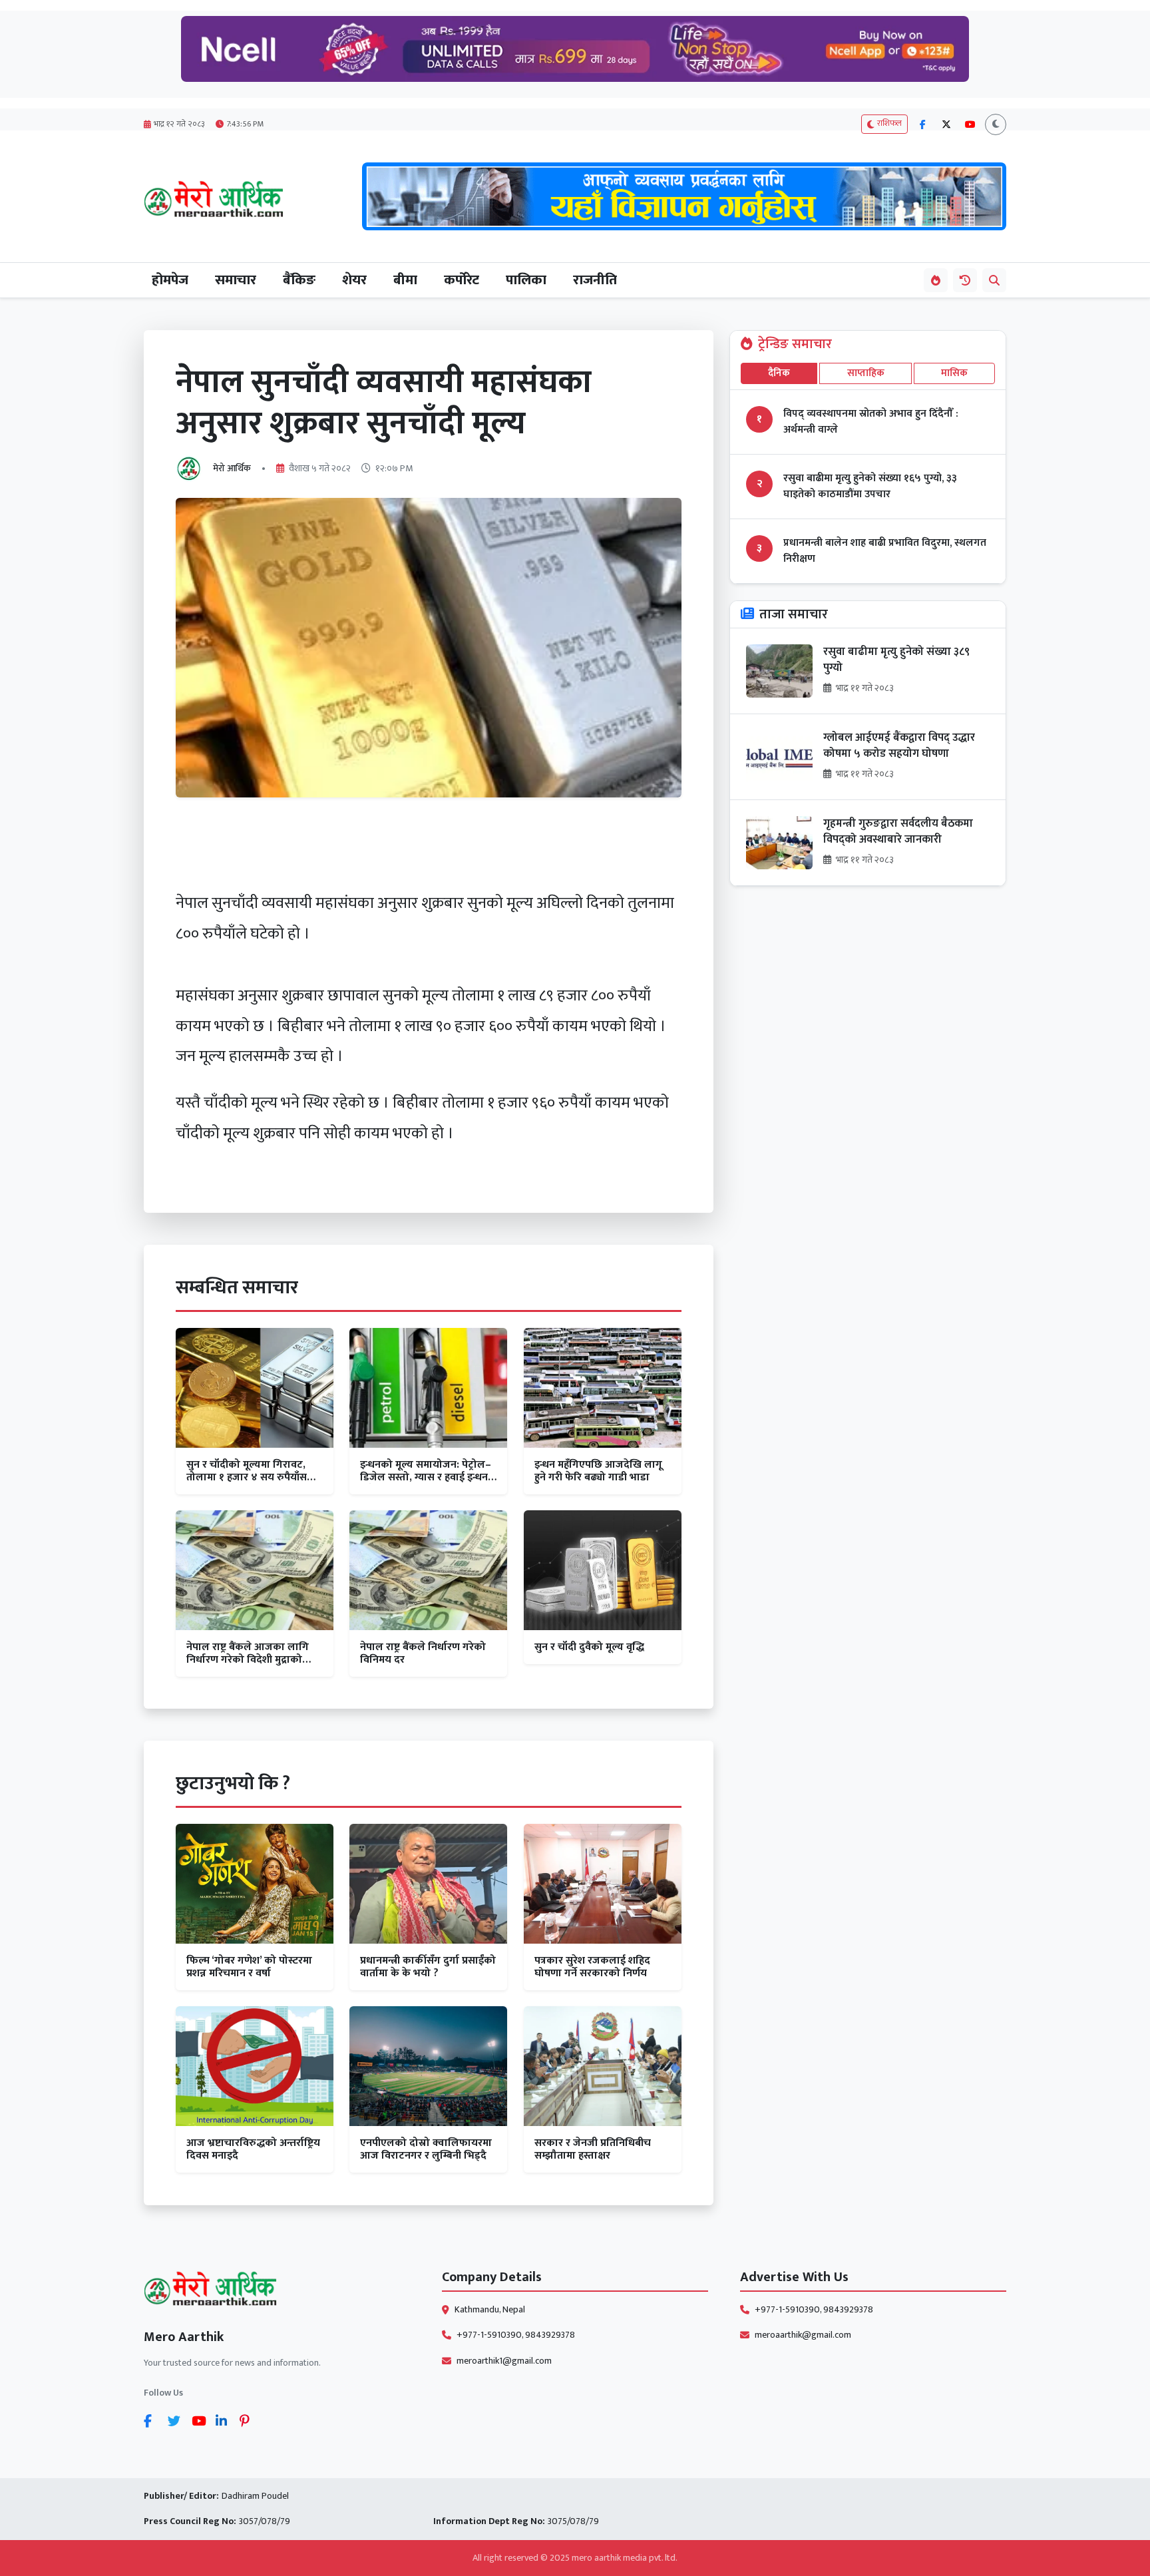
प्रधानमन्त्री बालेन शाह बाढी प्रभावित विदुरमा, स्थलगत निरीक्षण (885, 551)
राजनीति (595, 280)
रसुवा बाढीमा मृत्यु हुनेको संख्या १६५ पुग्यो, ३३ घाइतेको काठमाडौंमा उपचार (870, 487)
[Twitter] (177, 2421)
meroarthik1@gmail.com (504, 2361)
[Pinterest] (249, 2421)
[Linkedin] (225, 2421)
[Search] (994, 280)
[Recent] (965, 280)
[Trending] (936, 280)
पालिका (526, 280)
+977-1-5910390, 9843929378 (516, 2335)
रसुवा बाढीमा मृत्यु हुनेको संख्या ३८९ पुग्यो (896, 660)
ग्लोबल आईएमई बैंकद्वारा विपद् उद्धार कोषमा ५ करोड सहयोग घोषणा (899, 746)
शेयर (354, 280)
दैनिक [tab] (779, 373)
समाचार (236, 280)
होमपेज (170, 280)
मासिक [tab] (954, 373)
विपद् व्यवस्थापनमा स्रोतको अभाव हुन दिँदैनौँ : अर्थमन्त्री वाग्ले (871, 422)
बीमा (405, 280)
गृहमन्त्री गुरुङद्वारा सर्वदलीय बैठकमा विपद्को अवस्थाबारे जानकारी (898, 832)
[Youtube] (201, 2421)
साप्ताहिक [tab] (866, 373)
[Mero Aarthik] (277, 2291)
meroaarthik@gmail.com (803, 2335)
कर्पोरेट (462, 280)
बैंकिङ (299, 280)
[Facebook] (153, 2421)
